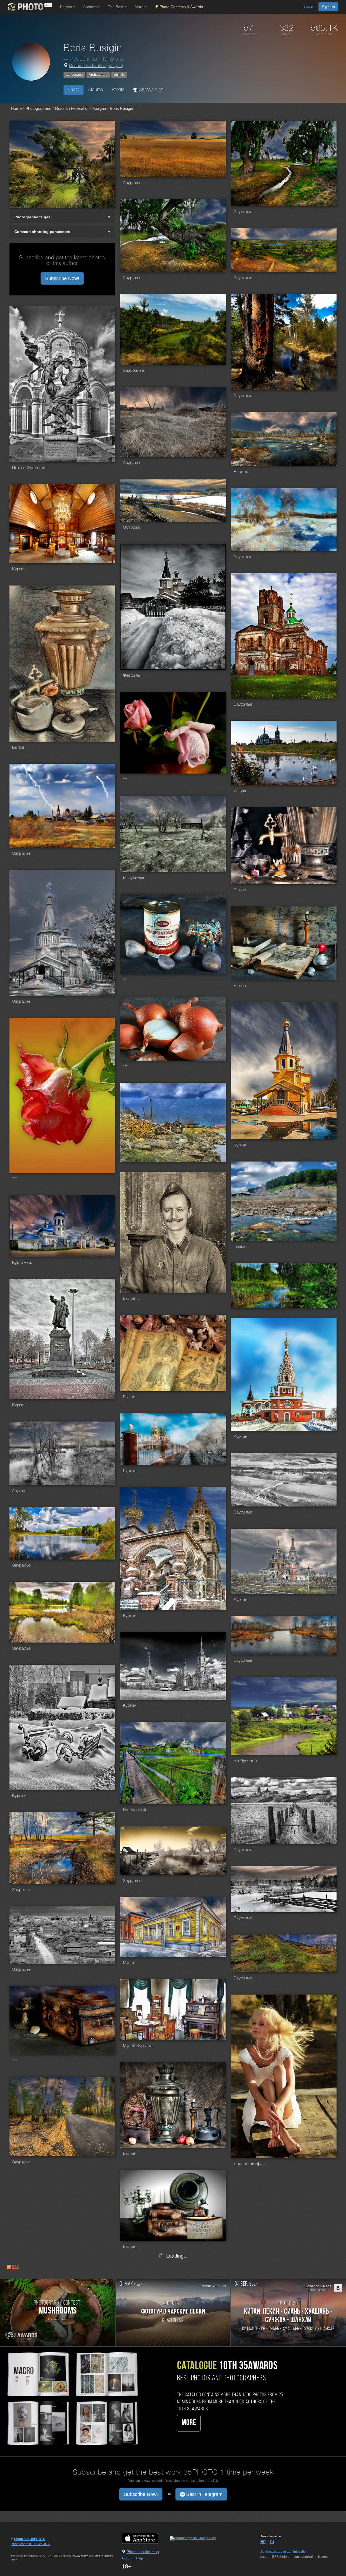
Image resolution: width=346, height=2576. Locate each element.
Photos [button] (66, 7)
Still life (119, 75)
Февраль (132, 676)
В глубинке (134, 878)
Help (139, 2558)
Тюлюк (240, 1247)
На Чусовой (245, 1761)
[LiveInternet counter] (23, 2549)
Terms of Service (103, 2556)
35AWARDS (151, 90)
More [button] (140, 7)
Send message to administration (284, 2552)
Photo (74, 90)
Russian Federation (88, 66)
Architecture (98, 75)
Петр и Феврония (29, 468)
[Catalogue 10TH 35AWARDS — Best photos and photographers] (72, 2398)
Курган (19, 569)
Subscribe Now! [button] (62, 278)
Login (309, 7)
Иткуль (241, 791)
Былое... (131, 1299)
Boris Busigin (121, 108)
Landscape (74, 75)
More (189, 2423)
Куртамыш (22, 1263)
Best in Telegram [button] (204, 2494)
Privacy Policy (80, 2556)
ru (272, 2541)
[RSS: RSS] (9, 2267)
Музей (129, 1963)
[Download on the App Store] (145, 2538)
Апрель (241, 472)
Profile (118, 90)
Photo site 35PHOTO (30, 2539)
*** (125, 779)
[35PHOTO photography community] (29, 7)
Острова (132, 528)
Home (16, 108)
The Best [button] (116, 7)
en (263, 2541)
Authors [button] (90, 7)
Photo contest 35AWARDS (30, 2544)
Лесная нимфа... (250, 2164)
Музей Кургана (138, 2046)
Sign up (328, 7)
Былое (18, 748)
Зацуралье (134, 371)
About (126, 2558)
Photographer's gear (33, 217)
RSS (15, 2267)
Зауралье (132, 183)
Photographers (38, 108)
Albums (96, 90)
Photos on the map (143, 2552)
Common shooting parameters (42, 232)
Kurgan (115, 66)
